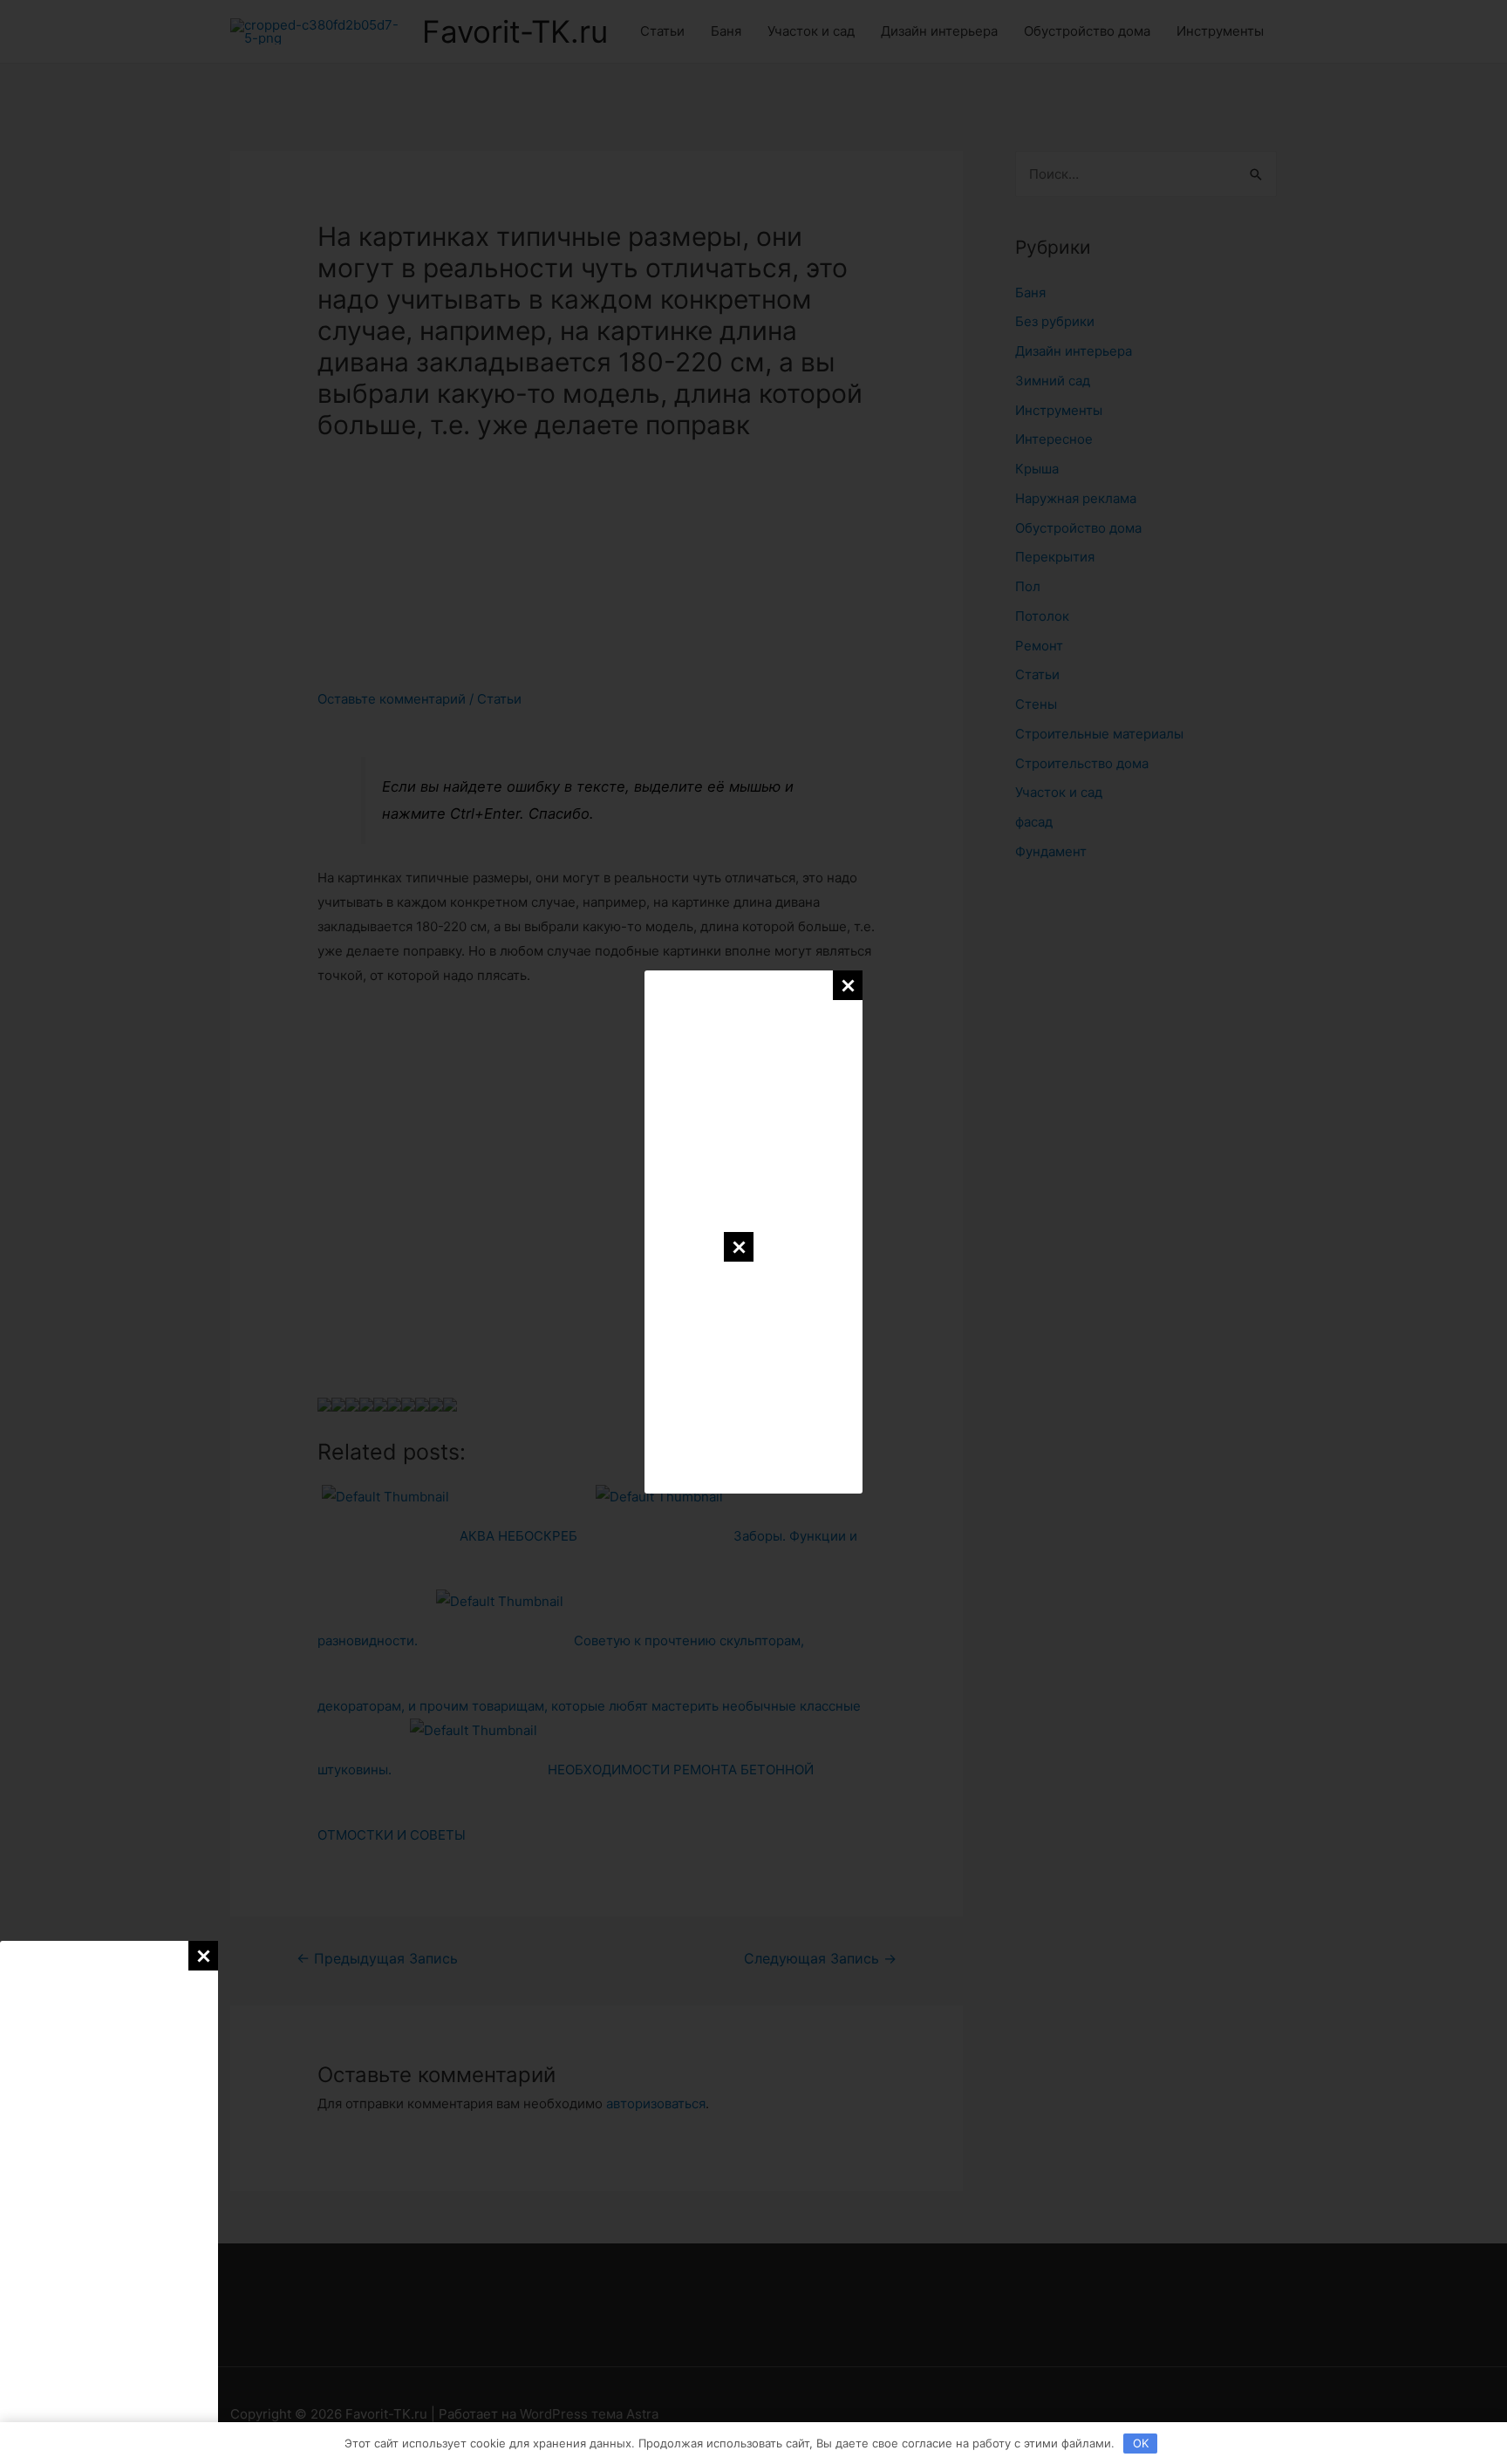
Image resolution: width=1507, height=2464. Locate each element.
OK (1141, 2443)
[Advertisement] (109, 2202)
